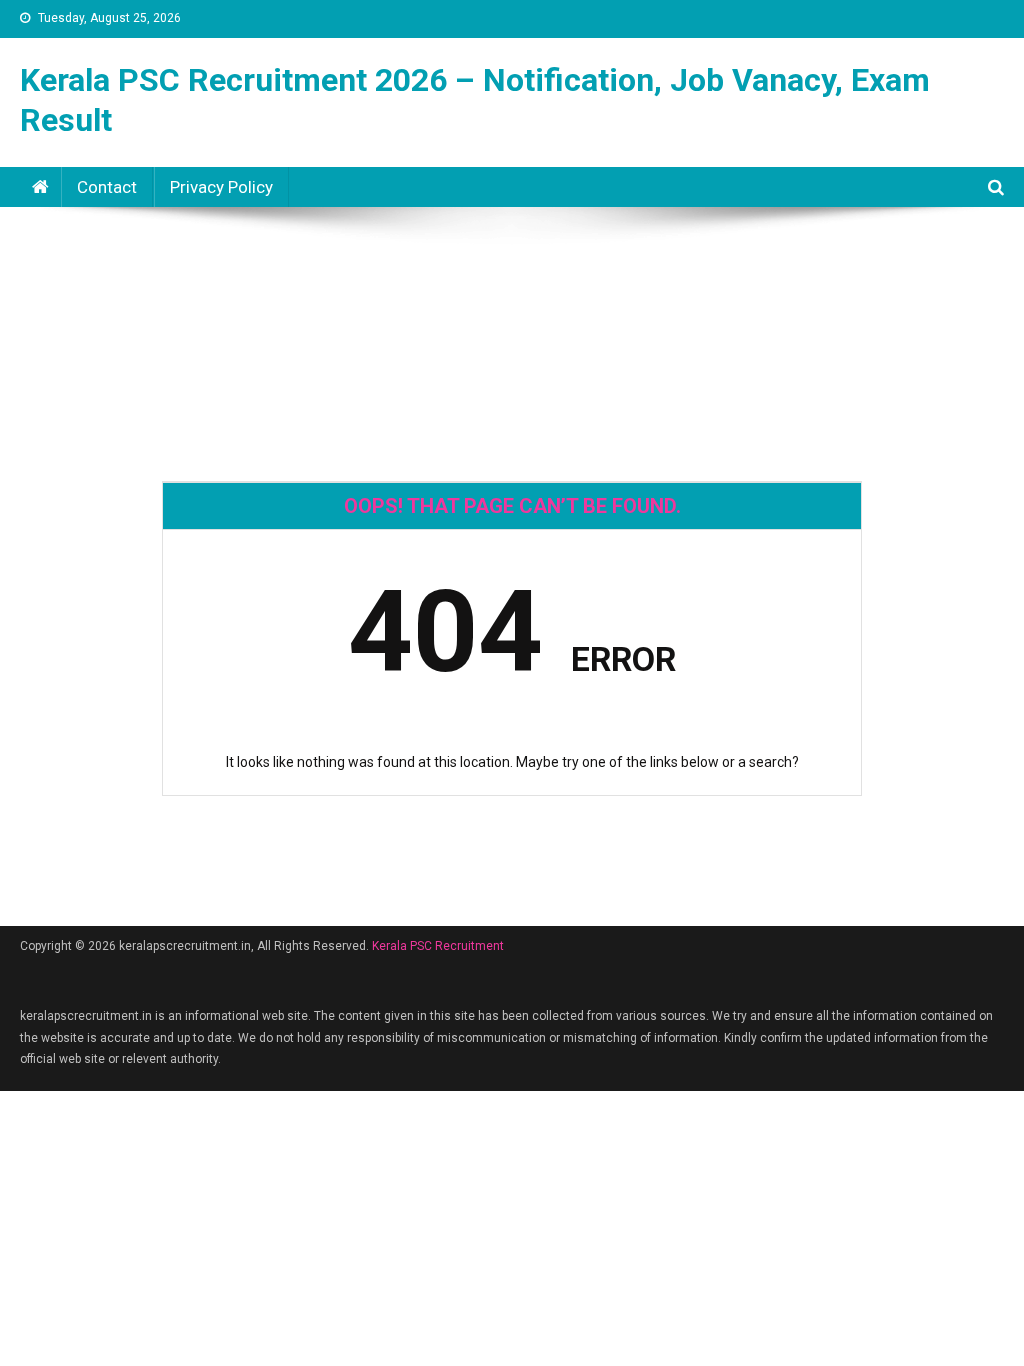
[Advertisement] (512, 278)
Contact (107, 187)
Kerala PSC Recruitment (438, 946)
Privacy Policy (221, 187)
